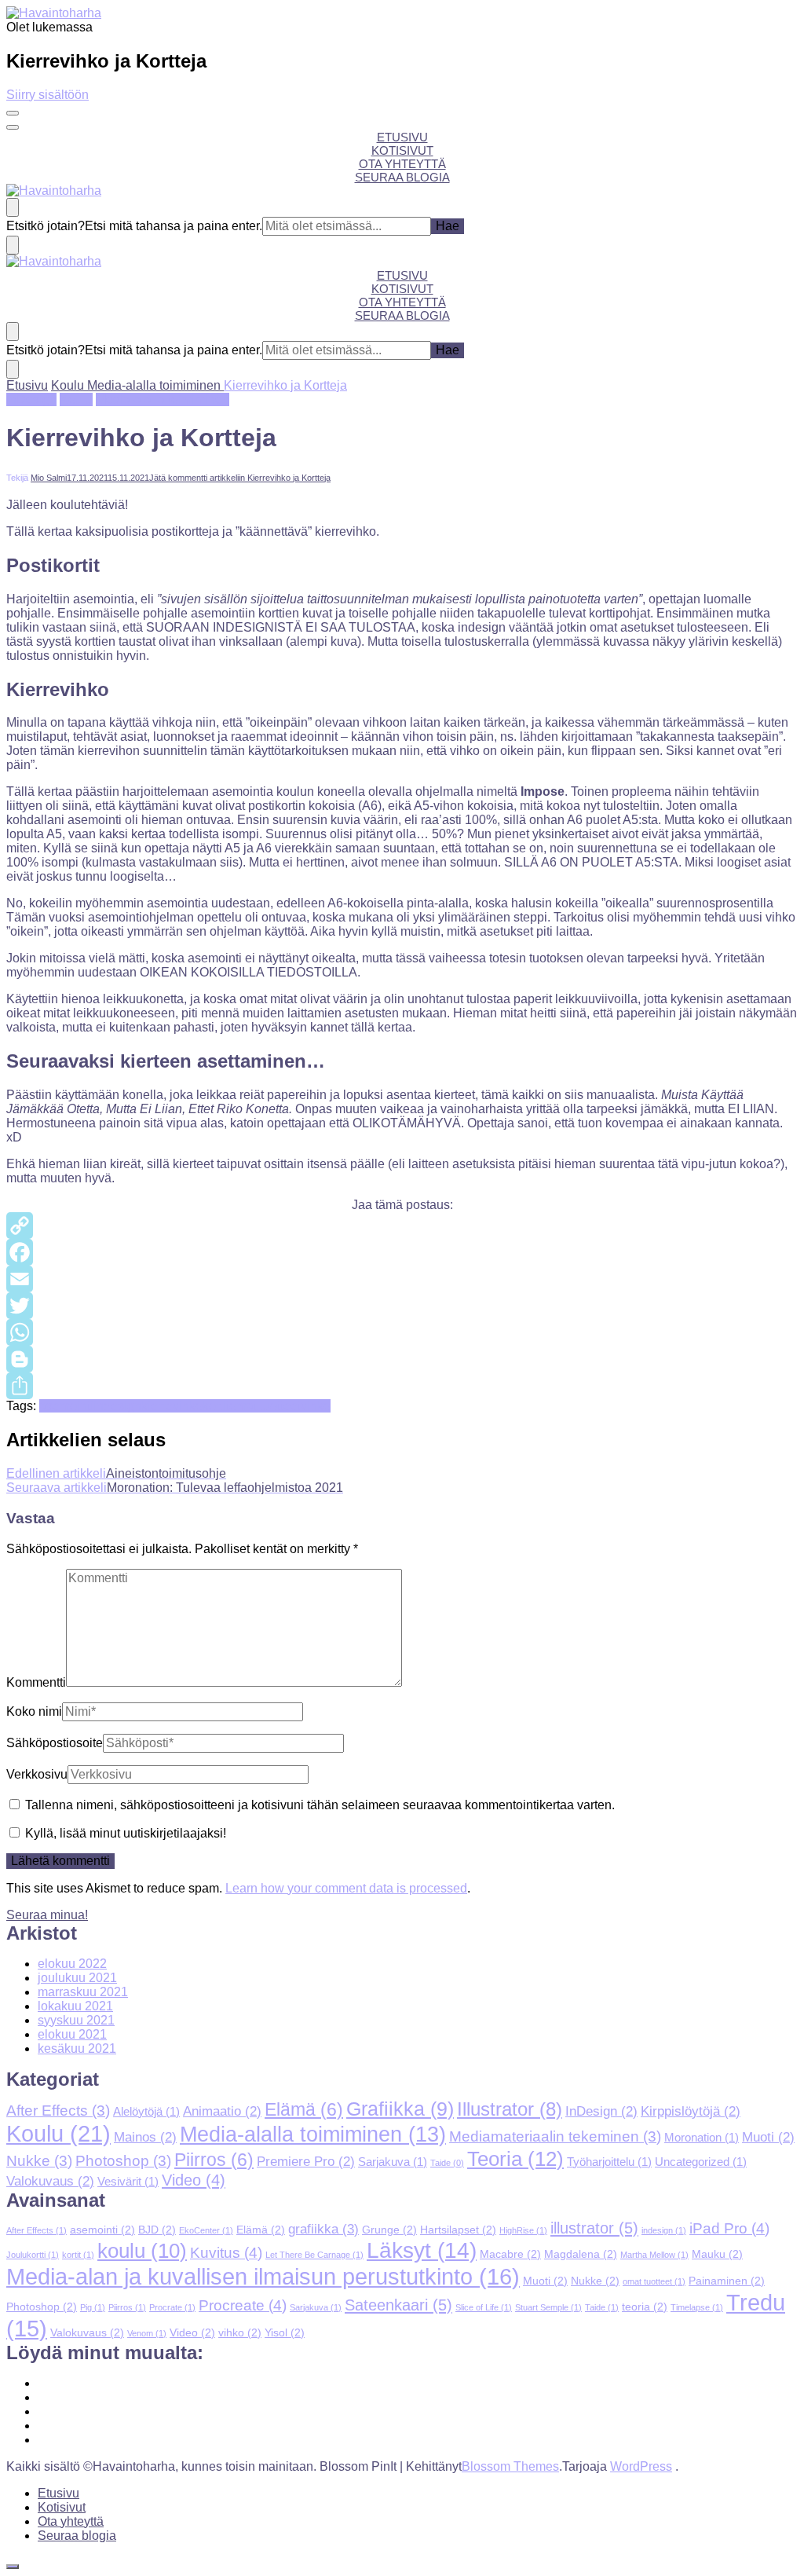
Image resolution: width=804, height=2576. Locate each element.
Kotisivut (402, 150)
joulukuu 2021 (77, 1978)
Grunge (389, 2230)
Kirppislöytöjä (691, 2111)
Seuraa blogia (402, 177)
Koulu (76, 399)
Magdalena (581, 2254)
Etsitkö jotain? (46, 226)
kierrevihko (172, 1406)
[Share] (402, 1386)
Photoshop (123, 2161)
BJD (157, 2230)
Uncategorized (701, 2162)
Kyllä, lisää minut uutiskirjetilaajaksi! (124, 1833)
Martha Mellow (654, 2255)
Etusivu (402, 137)
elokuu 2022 (72, 1964)
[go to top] (13, 2567)
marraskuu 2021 (83, 1992)
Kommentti (36, 1682)
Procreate (243, 2305)
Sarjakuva (393, 2162)
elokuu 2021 (72, 2034)
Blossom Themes (510, 2466)
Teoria (515, 2159)
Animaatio (222, 2111)
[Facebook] (402, 1252)
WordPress (641, 2466)
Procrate (172, 2307)
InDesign (31, 399)
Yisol (285, 2332)
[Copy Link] (402, 1226)
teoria (645, 2307)
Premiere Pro (306, 2161)
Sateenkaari (398, 2305)
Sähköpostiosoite (55, 1743)
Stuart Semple (548, 2307)
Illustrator (510, 2109)
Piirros (214, 2160)
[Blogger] (402, 1359)
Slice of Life (484, 2307)
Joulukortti (33, 2255)
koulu (142, 2251)
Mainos (145, 2137)
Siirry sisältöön (48, 95)
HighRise (523, 2230)
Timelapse (697, 2307)
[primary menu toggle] (13, 113)
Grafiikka (400, 2109)
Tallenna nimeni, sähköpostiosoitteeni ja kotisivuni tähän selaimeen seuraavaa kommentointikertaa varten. (320, 1805)
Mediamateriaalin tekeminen (555, 2136)
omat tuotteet (265, 1406)
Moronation (702, 2138)
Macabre (510, 2254)
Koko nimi (34, 1711)
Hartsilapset (458, 2230)
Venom (147, 2333)
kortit (216, 1406)
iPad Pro (729, 2228)
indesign (117, 1406)
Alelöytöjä (146, 2112)
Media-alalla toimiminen (163, 399)
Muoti (768, 2137)
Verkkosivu (37, 1774)
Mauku (717, 2254)
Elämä (304, 2110)
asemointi (66, 1406)
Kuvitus (226, 2253)
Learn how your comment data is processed (346, 1888)
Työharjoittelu (609, 2162)
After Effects (58, 2111)
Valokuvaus (50, 2181)
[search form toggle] (13, 207)
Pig (93, 2307)
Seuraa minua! (47, 1915)
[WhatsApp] (402, 1332)
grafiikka (323, 2229)
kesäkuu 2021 (77, 2048)
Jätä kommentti (240, 478)
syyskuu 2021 (76, 2020)
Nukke (39, 2161)
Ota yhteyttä (402, 164)
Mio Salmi (49, 478)
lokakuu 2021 (75, 2006)
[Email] (402, 1279)
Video (194, 2180)
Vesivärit (128, 2182)
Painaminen (727, 2281)
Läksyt (422, 2250)
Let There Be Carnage (314, 2255)
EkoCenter (206, 2230)
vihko (316, 1406)
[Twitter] (402, 1306)
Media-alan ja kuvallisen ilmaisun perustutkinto (263, 2276)
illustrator (594, 2228)
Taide (447, 2163)
